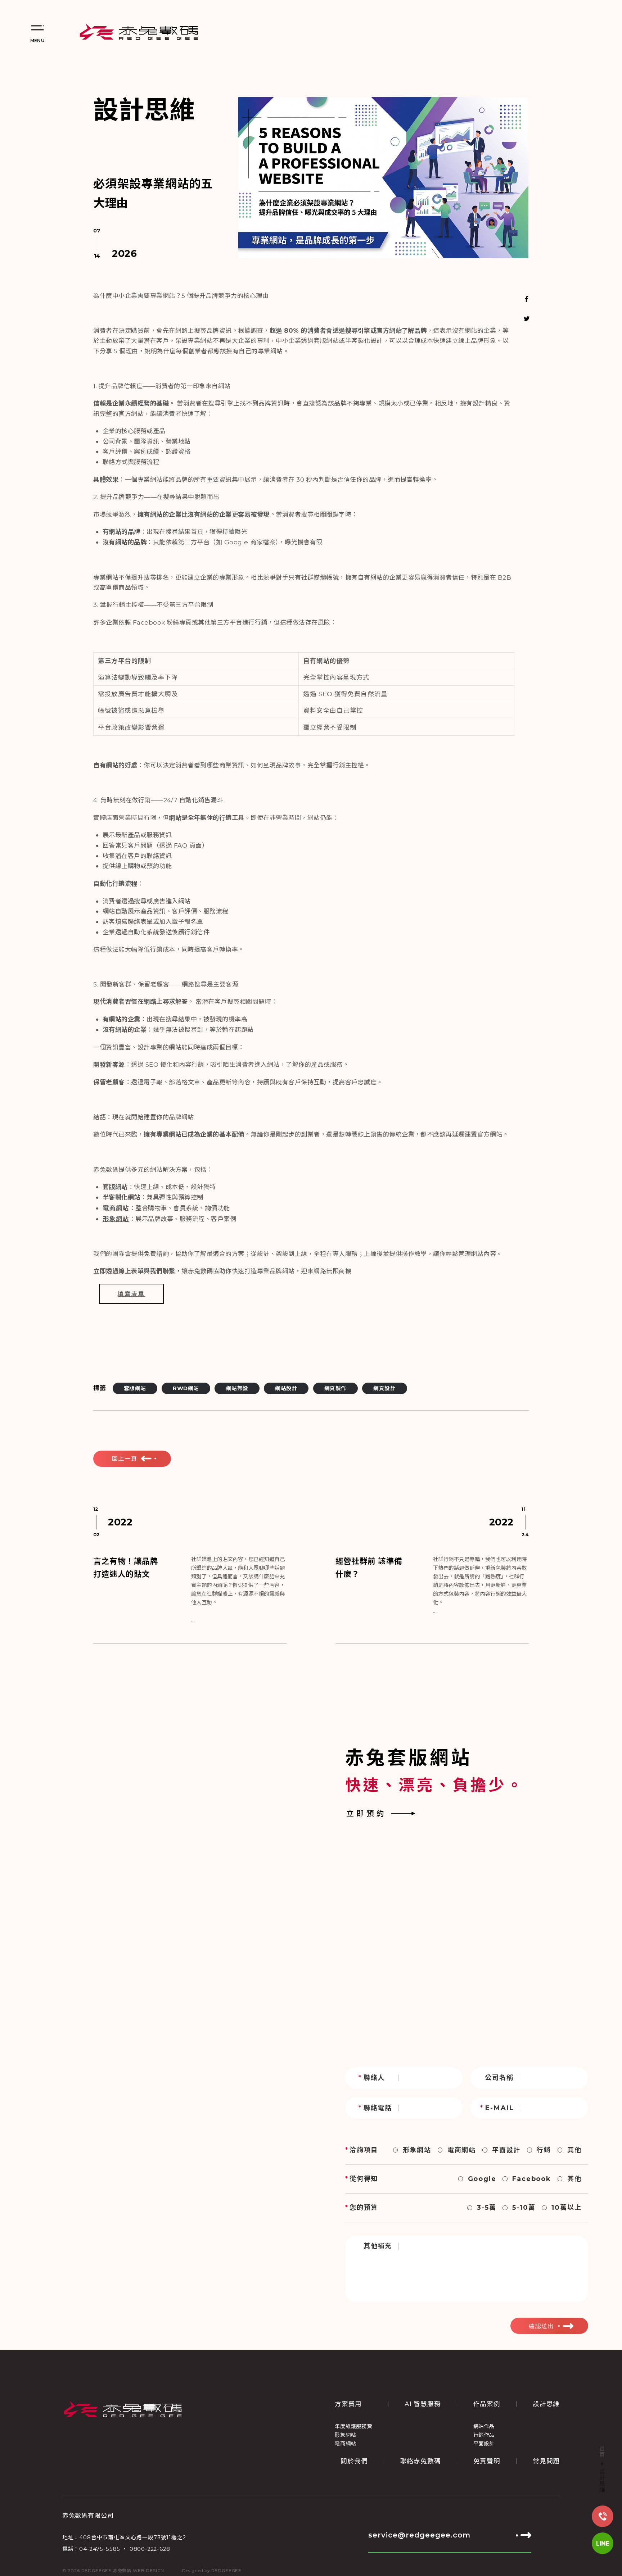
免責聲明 (487, 2461)
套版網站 (135, 1388)
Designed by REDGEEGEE (212, 2571)
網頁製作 (335, 1388)
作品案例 (487, 2404)
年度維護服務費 (353, 2426)
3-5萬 (486, 2208)
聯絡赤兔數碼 (421, 2461)
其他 (574, 2150)
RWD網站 (186, 1388)
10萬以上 (566, 2208)
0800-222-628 (150, 2549)
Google (482, 2179)
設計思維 (602, 2481)
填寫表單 (131, 1294)
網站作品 (484, 2426)
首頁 (602, 2452)
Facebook (531, 2179)
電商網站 (462, 2150)
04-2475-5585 (100, 2549)
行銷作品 (484, 2435)
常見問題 (546, 2461)
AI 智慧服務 (423, 2404)
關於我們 (354, 2461)
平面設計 (506, 2150)
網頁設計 (384, 1388)
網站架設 (237, 1388)
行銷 (544, 2150)
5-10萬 (524, 2208)
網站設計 (286, 1388)
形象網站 (417, 2150)
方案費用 (348, 2404)
